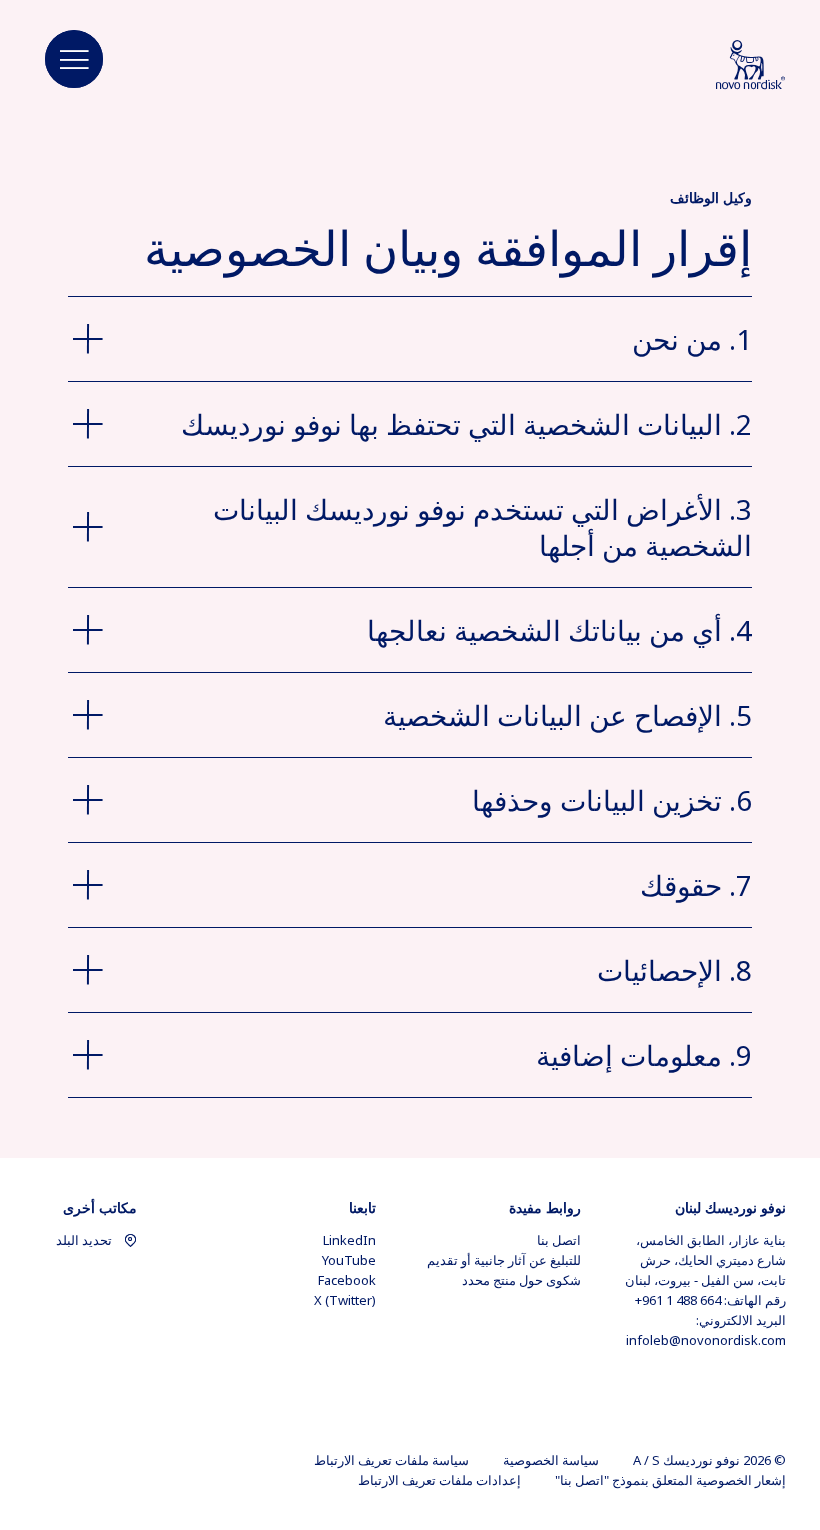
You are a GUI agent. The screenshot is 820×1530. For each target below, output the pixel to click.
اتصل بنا (559, 1240)
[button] (74, 60)
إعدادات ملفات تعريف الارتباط (439, 1480)
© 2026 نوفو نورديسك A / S (709, 1460)
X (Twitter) (345, 1300)
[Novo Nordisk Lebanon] (725, 66)
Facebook (347, 1280)
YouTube (349, 1260)
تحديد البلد (84, 1240)
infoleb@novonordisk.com (706, 1340)
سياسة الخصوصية (551, 1460)
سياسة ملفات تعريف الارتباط (391, 1460)
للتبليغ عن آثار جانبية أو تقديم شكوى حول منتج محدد (504, 1270)
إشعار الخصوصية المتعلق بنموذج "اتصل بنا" (670, 1480)
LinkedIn (349, 1240)
